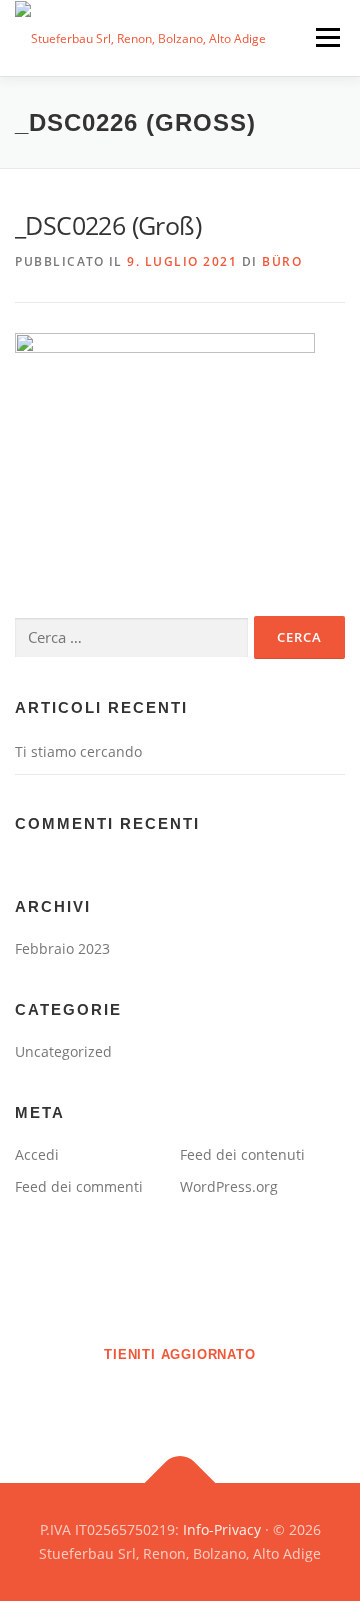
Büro (282, 261)
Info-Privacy (222, 1529)
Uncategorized (63, 1051)
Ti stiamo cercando (78, 751)
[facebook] (152, 1398)
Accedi (37, 1154)
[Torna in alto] (180, 1483)
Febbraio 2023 (62, 948)
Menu (326, 37)
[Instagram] (208, 1398)
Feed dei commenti (79, 1186)
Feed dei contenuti (242, 1154)
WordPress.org (229, 1186)
